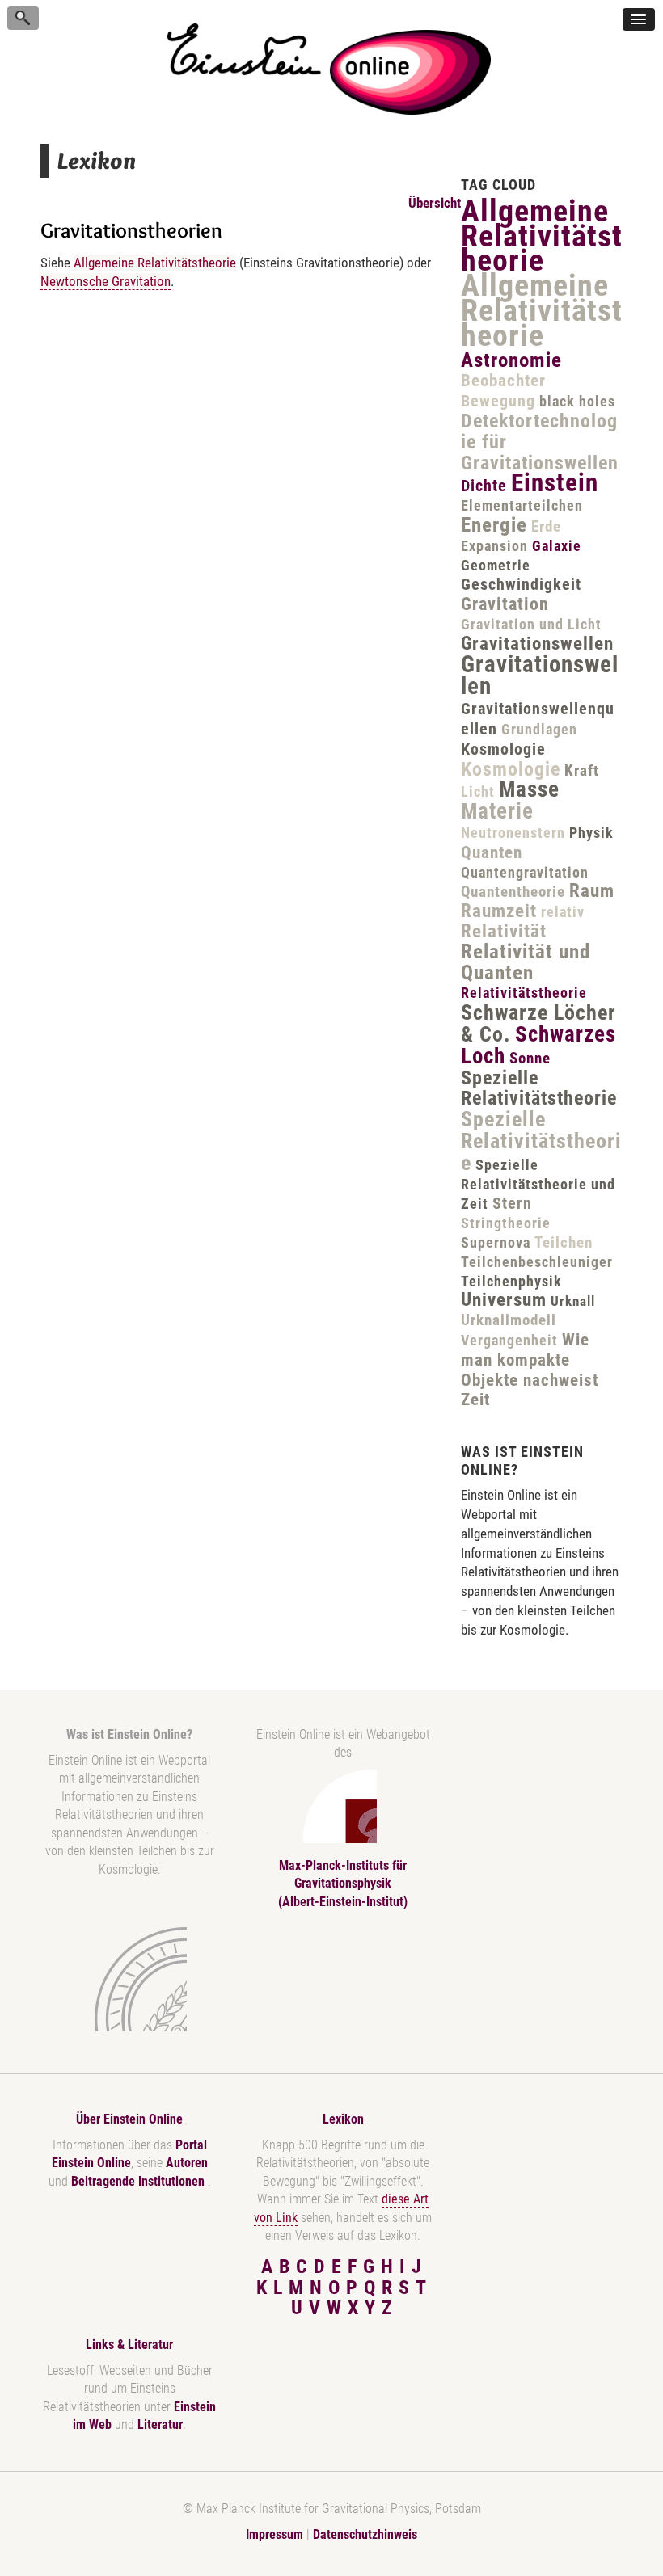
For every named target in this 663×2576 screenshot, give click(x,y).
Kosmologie (503, 749)
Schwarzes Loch (538, 1045)
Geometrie (496, 565)
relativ (563, 912)
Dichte (484, 486)
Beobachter (503, 381)
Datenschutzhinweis (365, 2534)
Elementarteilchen (522, 505)
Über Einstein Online (129, 2119)
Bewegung (498, 401)
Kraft (582, 770)
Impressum (274, 2534)
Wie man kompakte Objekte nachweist (530, 1360)
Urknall (573, 1301)
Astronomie (511, 360)
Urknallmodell (509, 1320)
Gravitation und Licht (531, 624)
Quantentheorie (513, 892)
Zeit (475, 1400)
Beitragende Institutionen (139, 2181)
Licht (478, 791)
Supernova (496, 1242)
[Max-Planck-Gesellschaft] (126, 1979)
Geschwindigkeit (521, 584)
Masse (529, 789)
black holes (577, 401)
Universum (504, 1300)
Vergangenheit (509, 1340)
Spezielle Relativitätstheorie (539, 1088)
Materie (497, 811)
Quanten (492, 852)
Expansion (494, 546)
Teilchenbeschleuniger (537, 1262)
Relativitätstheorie (524, 993)
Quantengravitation (525, 872)
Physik (591, 833)
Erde (546, 526)
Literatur (160, 2424)
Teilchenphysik (511, 1281)
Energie (494, 525)
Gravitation (505, 604)
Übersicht (435, 203)
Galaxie (557, 546)
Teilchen (564, 1242)
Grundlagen (539, 729)
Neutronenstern (513, 833)
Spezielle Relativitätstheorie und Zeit (538, 1185)
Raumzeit (499, 911)
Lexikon (343, 2119)
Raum (592, 891)
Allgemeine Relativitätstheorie (155, 263)
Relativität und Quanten (526, 962)
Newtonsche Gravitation (106, 281)
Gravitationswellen (537, 644)
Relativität (504, 931)
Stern (512, 1203)
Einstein (555, 483)
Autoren (187, 2163)
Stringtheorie (506, 1223)
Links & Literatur (129, 2344)
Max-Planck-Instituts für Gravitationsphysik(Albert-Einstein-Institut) (343, 1884)
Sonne (530, 1058)
